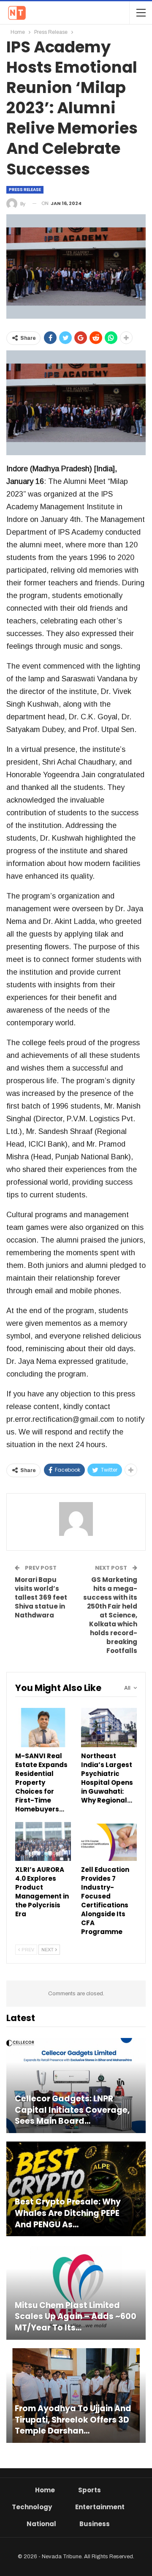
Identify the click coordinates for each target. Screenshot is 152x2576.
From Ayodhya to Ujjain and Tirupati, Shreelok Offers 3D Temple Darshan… (73, 2420)
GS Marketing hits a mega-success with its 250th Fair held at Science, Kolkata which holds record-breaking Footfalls (110, 1615)
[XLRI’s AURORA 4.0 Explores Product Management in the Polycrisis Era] (43, 1841)
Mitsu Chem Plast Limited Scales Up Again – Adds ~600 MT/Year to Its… (76, 2317)
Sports (90, 2490)
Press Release (25, 190)
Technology (32, 2507)
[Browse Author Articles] (76, 1519)
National (41, 2524)
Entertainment (100, 2507)
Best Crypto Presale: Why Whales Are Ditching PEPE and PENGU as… (68, 2213)
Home (45, 2490)
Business (95, 2524)
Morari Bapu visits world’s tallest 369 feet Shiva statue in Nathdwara (41, 1597)
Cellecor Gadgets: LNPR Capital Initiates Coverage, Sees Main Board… (72, 2110)
